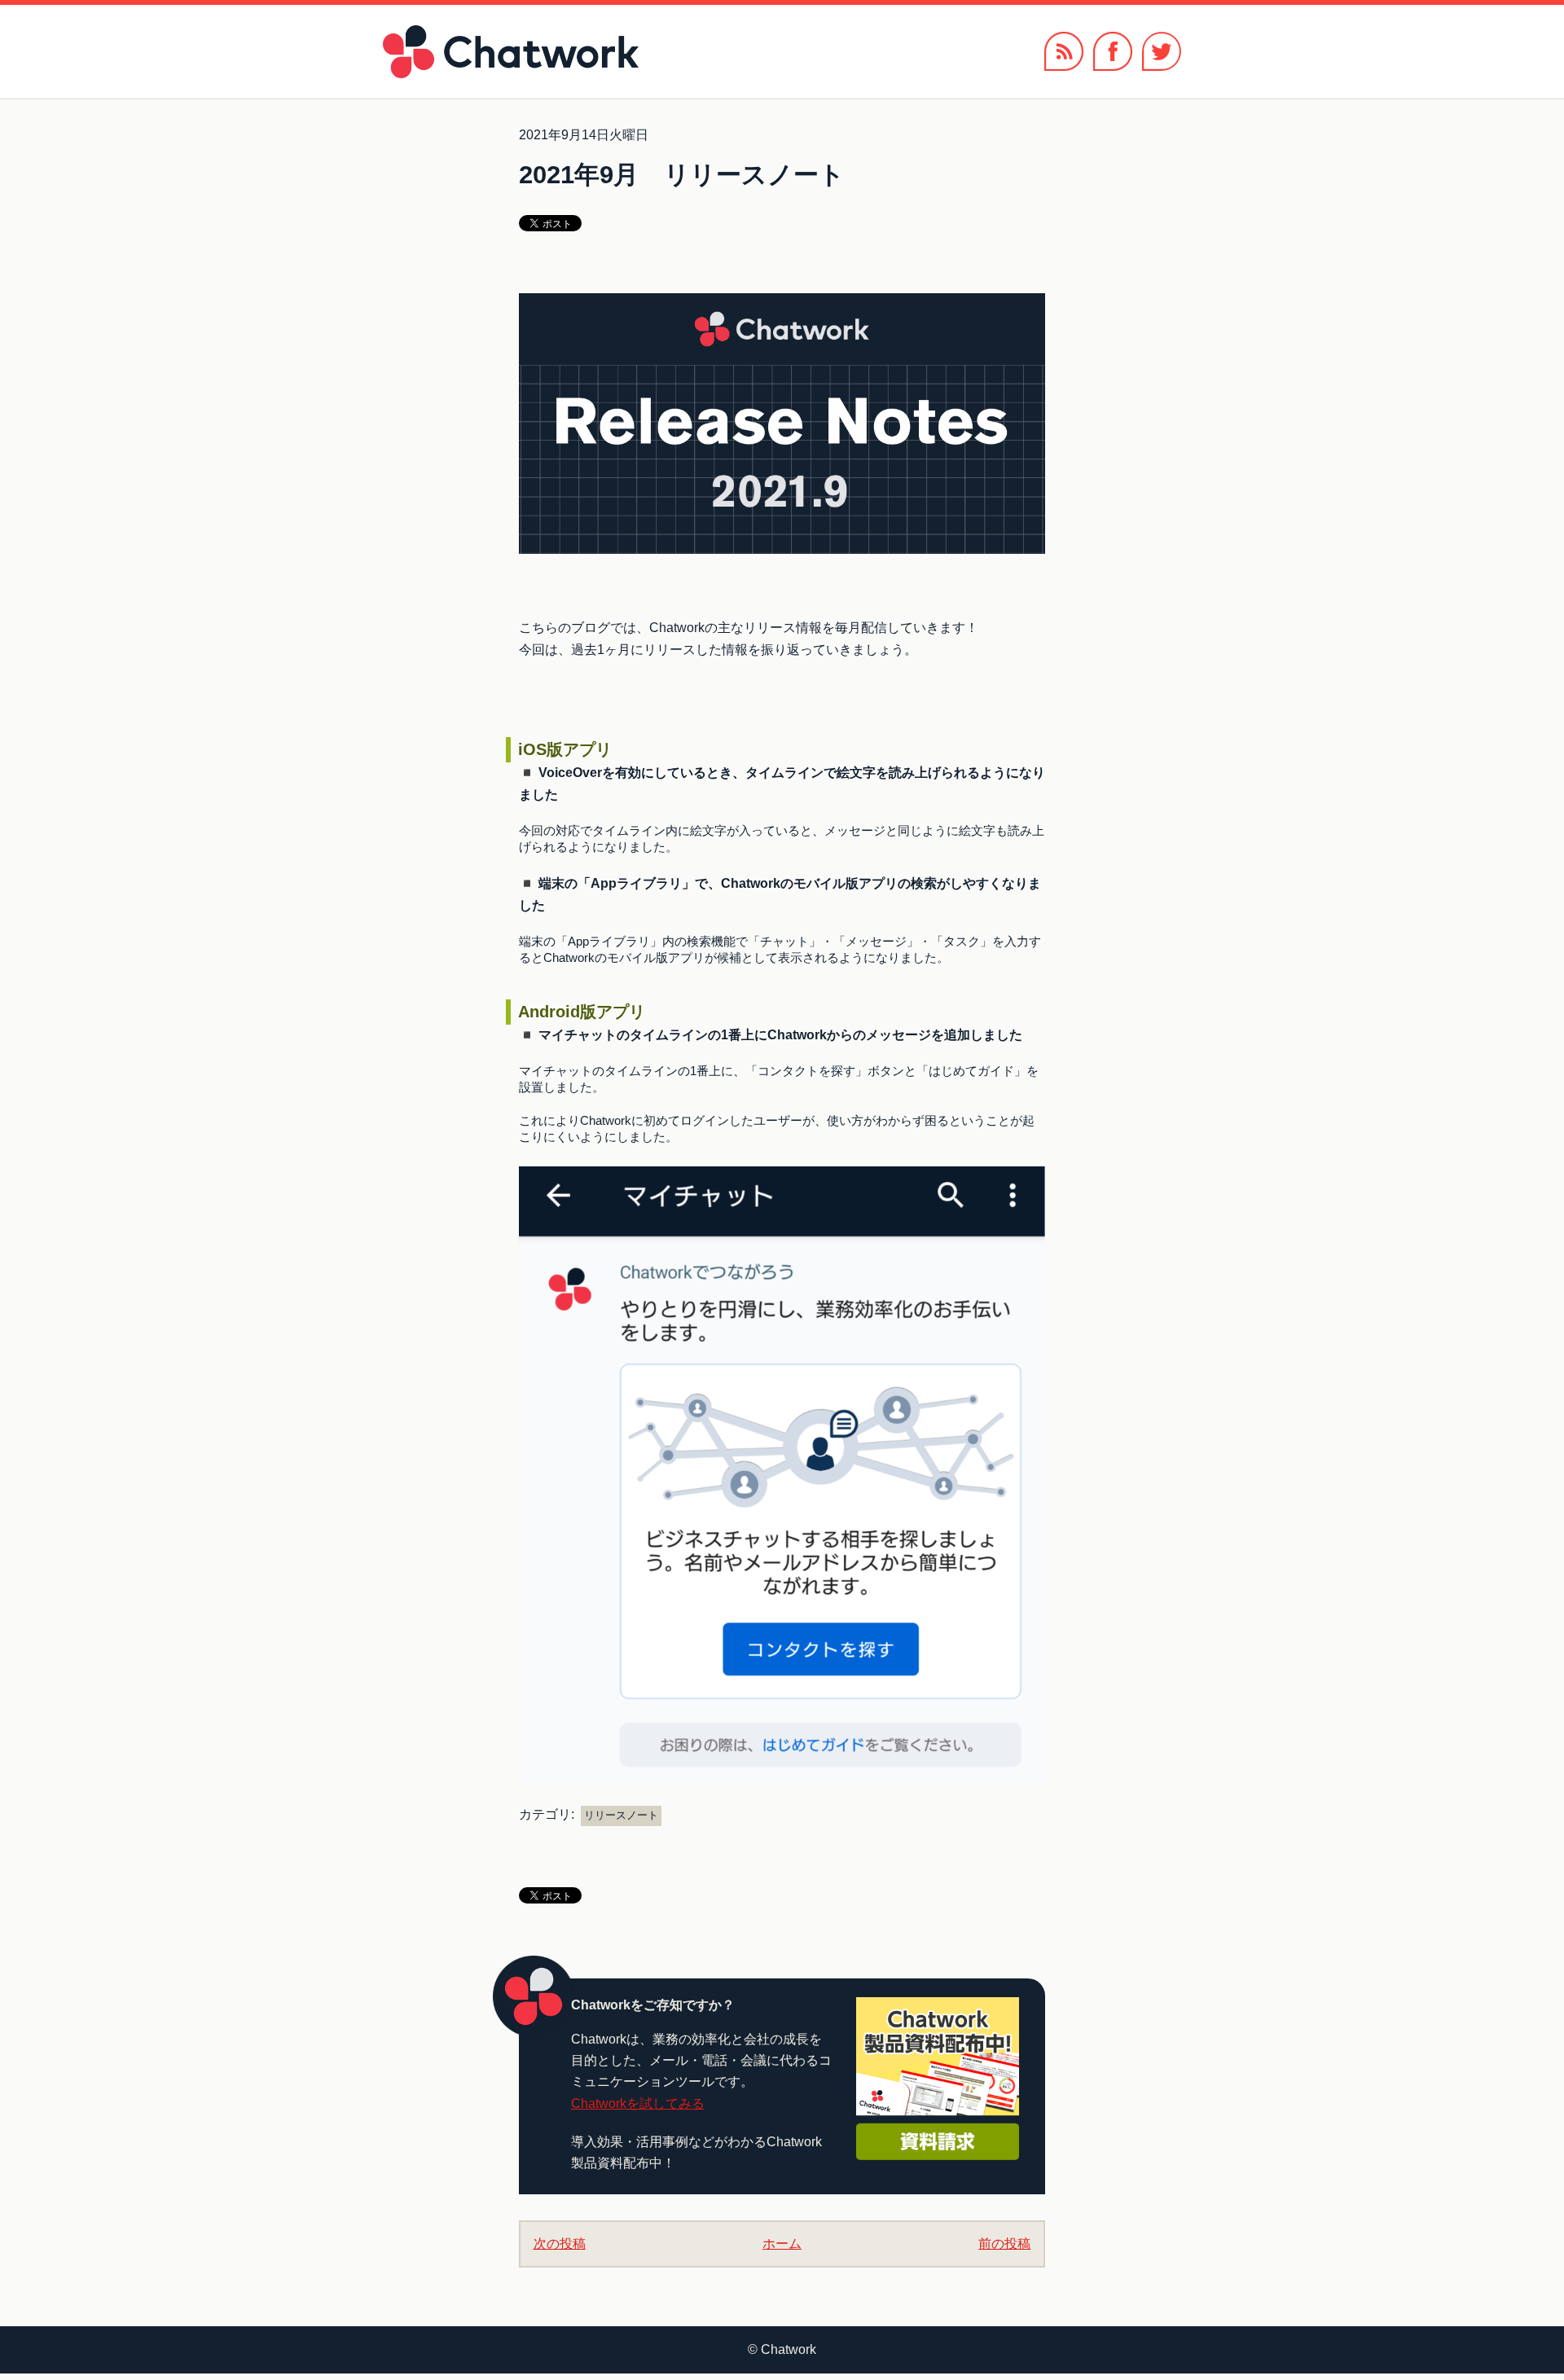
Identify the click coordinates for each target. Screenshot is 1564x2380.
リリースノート (621, 1815)
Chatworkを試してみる (638, 2103)
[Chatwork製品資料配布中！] (938, 2079)
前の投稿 (1004, 2244)
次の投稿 (560, 2244)
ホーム (782, 2244)
